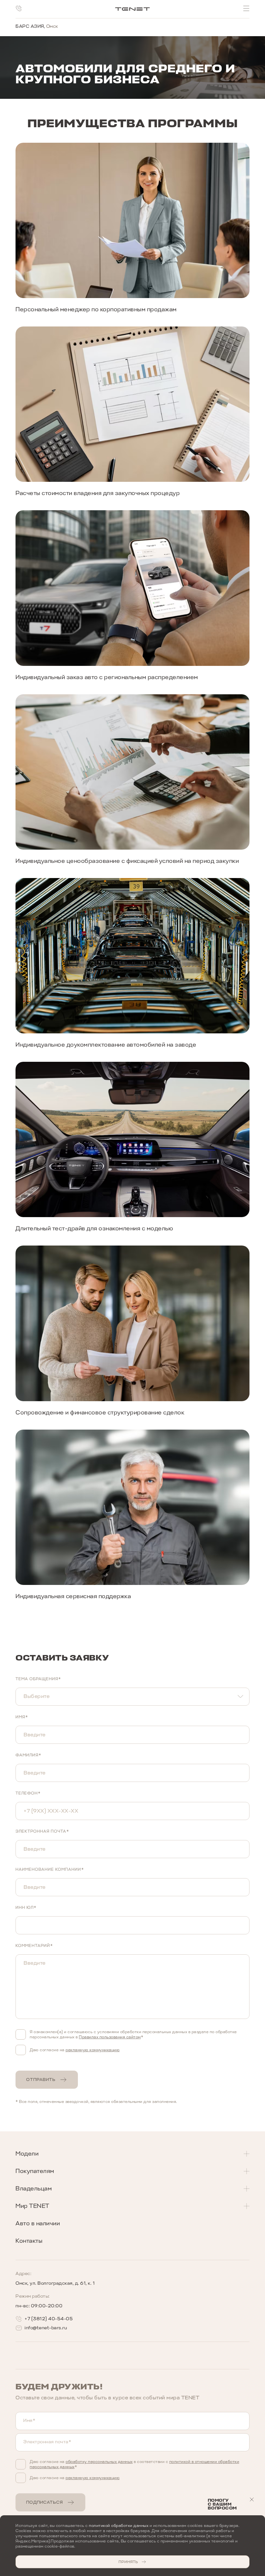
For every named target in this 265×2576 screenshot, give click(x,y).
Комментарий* (34, 1946)
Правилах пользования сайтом (110, 2037)
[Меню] (246, 8)
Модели (27, 2154)
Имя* (22, 1717)
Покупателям (35, 2171)
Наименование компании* (50, 1869)
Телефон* (28, 1793)
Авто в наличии (38, 2223)
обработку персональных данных (99, 2462)
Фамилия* (28, 1755)
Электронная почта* (42, 1831)
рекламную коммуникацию (93, 2050)
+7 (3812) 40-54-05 (49, 2319)
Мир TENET (32, 2206)
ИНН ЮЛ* (26, 1908)
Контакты (29, 2241)
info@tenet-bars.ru (46, 2328)
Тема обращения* (38, 1679)
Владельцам (34, 2188)
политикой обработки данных (119, 2526)
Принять (128, 2562)
